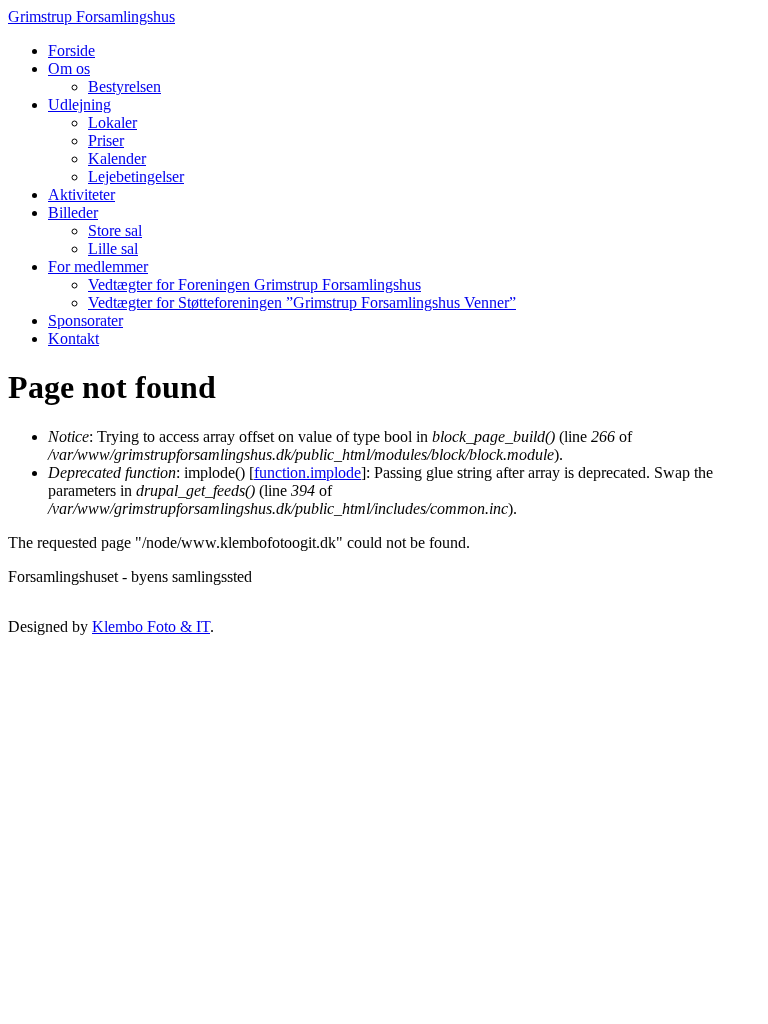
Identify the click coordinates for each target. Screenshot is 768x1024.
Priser (106, 140)
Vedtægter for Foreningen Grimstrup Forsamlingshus (254, 284)
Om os (69, 68)
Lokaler (112, 122)
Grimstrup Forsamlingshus (91, 16)
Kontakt (73, 338)
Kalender (117, 158)
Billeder (73, 212)
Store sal (115, 230)
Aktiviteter (81, 194)
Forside (71, 50)
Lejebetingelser (136, 176)
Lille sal (113, 248)
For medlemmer (98, 266)
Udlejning (79, 104)
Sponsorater (85, 320)
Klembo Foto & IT (151, 626)
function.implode (307, 472)
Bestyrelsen (124, 86)
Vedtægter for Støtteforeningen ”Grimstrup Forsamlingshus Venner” (302, 302)
